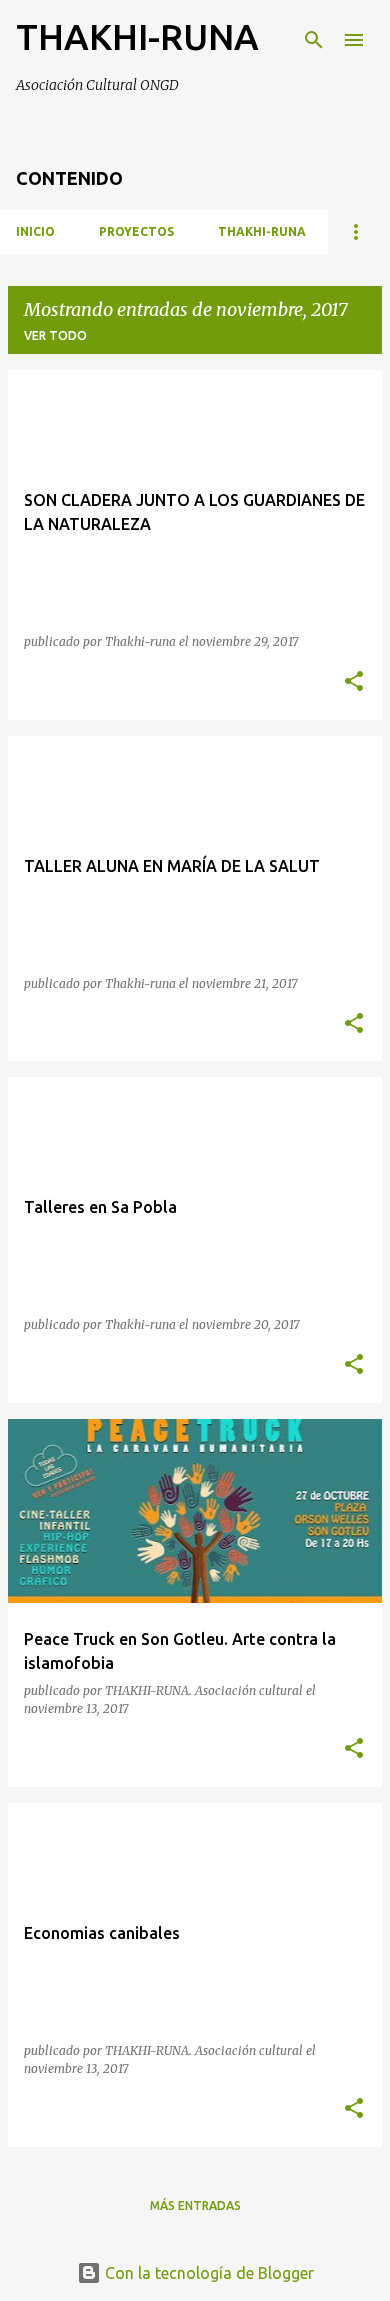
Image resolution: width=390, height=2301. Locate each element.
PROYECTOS (136, 231)
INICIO (35, 231)
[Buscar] (314, 40)
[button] (354, 682)
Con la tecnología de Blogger (207, 2273)
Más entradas (195, 2205)
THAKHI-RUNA (137, 36)
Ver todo (55, 335)
